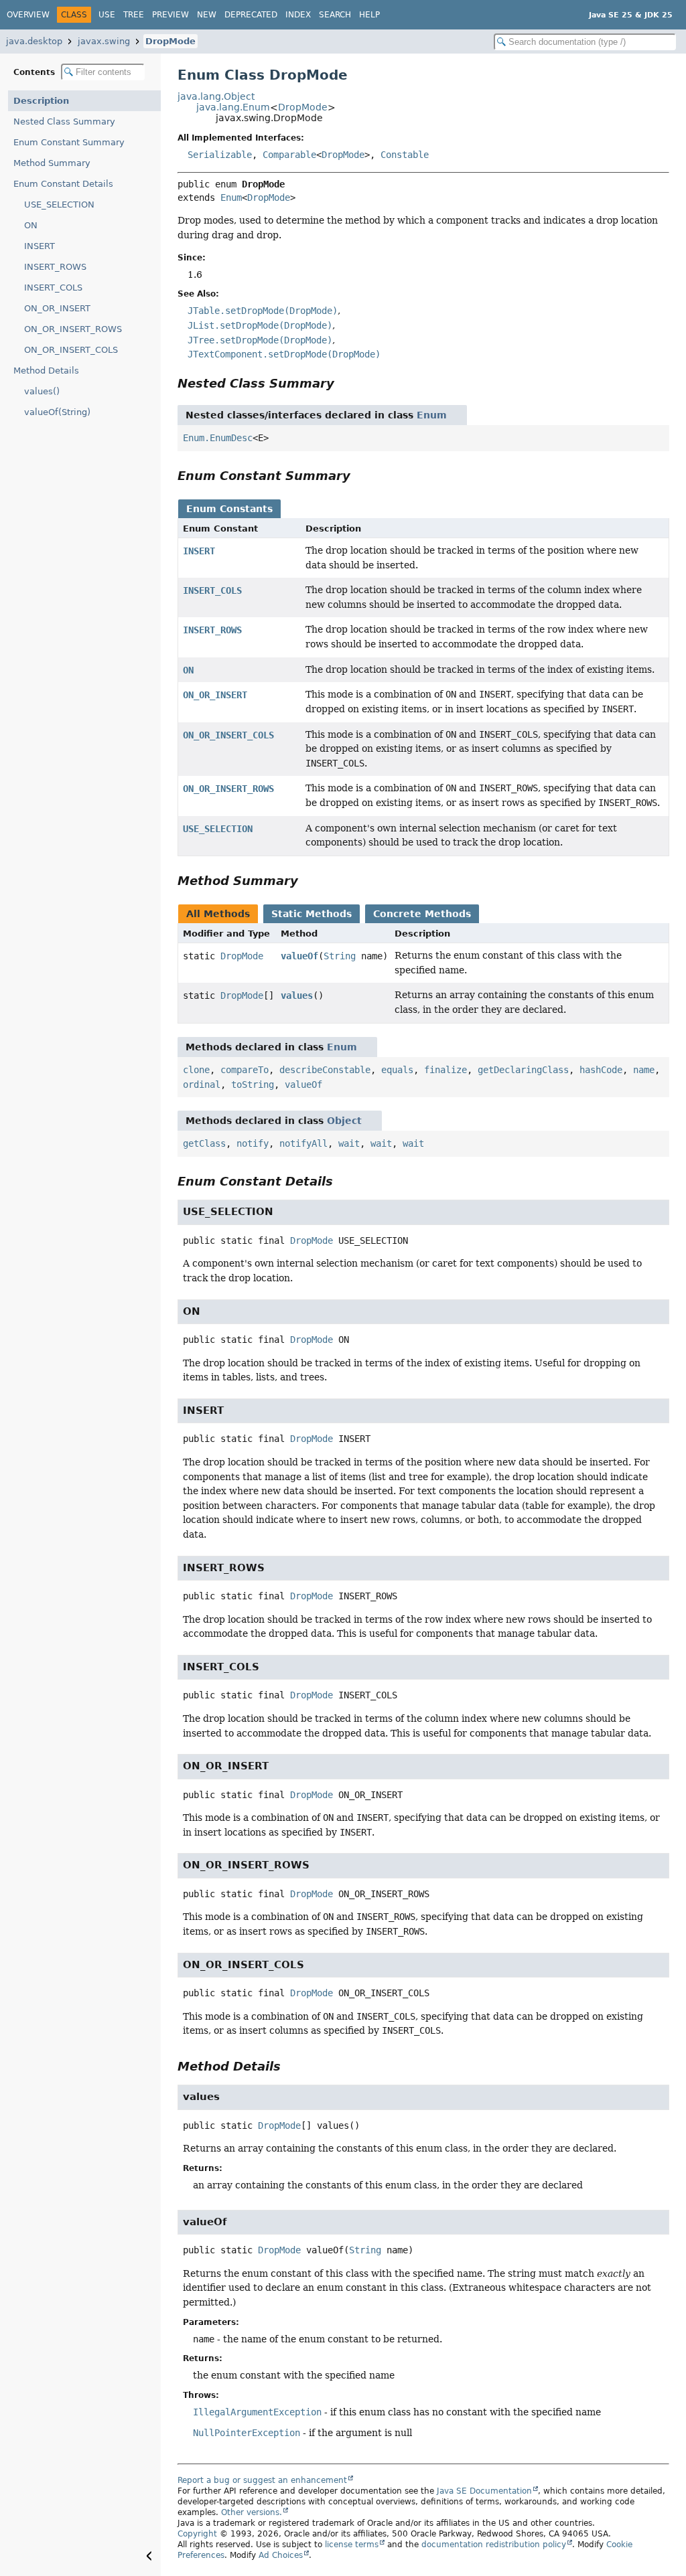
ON (31, 225)
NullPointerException (247, 2433)
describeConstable (325, 1070)
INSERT (40, 246)
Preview (170, 15)
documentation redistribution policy (494, 2545)
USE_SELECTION (59, 205)
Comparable (289, 155)
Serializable (220, 155)
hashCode (601, 1070)
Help (369, 15)
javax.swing (104, 41)
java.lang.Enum (233, 107)
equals (397, 1070)
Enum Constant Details (63, 184)
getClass (204, 1143)
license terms (352, 2545)
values (297, 995)
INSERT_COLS (53, 288)
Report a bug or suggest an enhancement (262, 2480)
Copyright (197, 2534)
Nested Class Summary (64, 122)
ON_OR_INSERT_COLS (71, 350)
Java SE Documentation (484, 2491)
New (207, 15)
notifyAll (303, 1143)
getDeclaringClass (523, 1070)
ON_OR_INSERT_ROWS (73, 329)
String (340, 956)
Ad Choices (281, 2555)
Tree (134, 15)
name (644, 1070)
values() (42, 391)
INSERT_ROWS (55, 267)
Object (344, 1121)
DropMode (170, 41)
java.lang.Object (216, 96)
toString (253, 1084)
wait (349, 1143)
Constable (405, 155)
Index (298, 15)
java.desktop (34, 41)
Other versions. (252, 2512)
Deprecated (251, 15)
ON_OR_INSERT (57, 308)
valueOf (299, 956)
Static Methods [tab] (312, 914)
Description (41, 101)
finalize (445, 1070)
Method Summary (52, 163)
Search (335, 15)
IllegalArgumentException (257, 2412)
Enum (231, 197)
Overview (28, 15)
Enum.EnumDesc (218, 438)
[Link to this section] (344, 383)
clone (196, 1070)
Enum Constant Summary (69, 142)
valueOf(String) (57, 412)
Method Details (46, 371)
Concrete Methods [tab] (422, 914)
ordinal (202, 1084)
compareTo (245, 1070)
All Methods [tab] (218, 914)
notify (253, 1143)
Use (107, 15)
